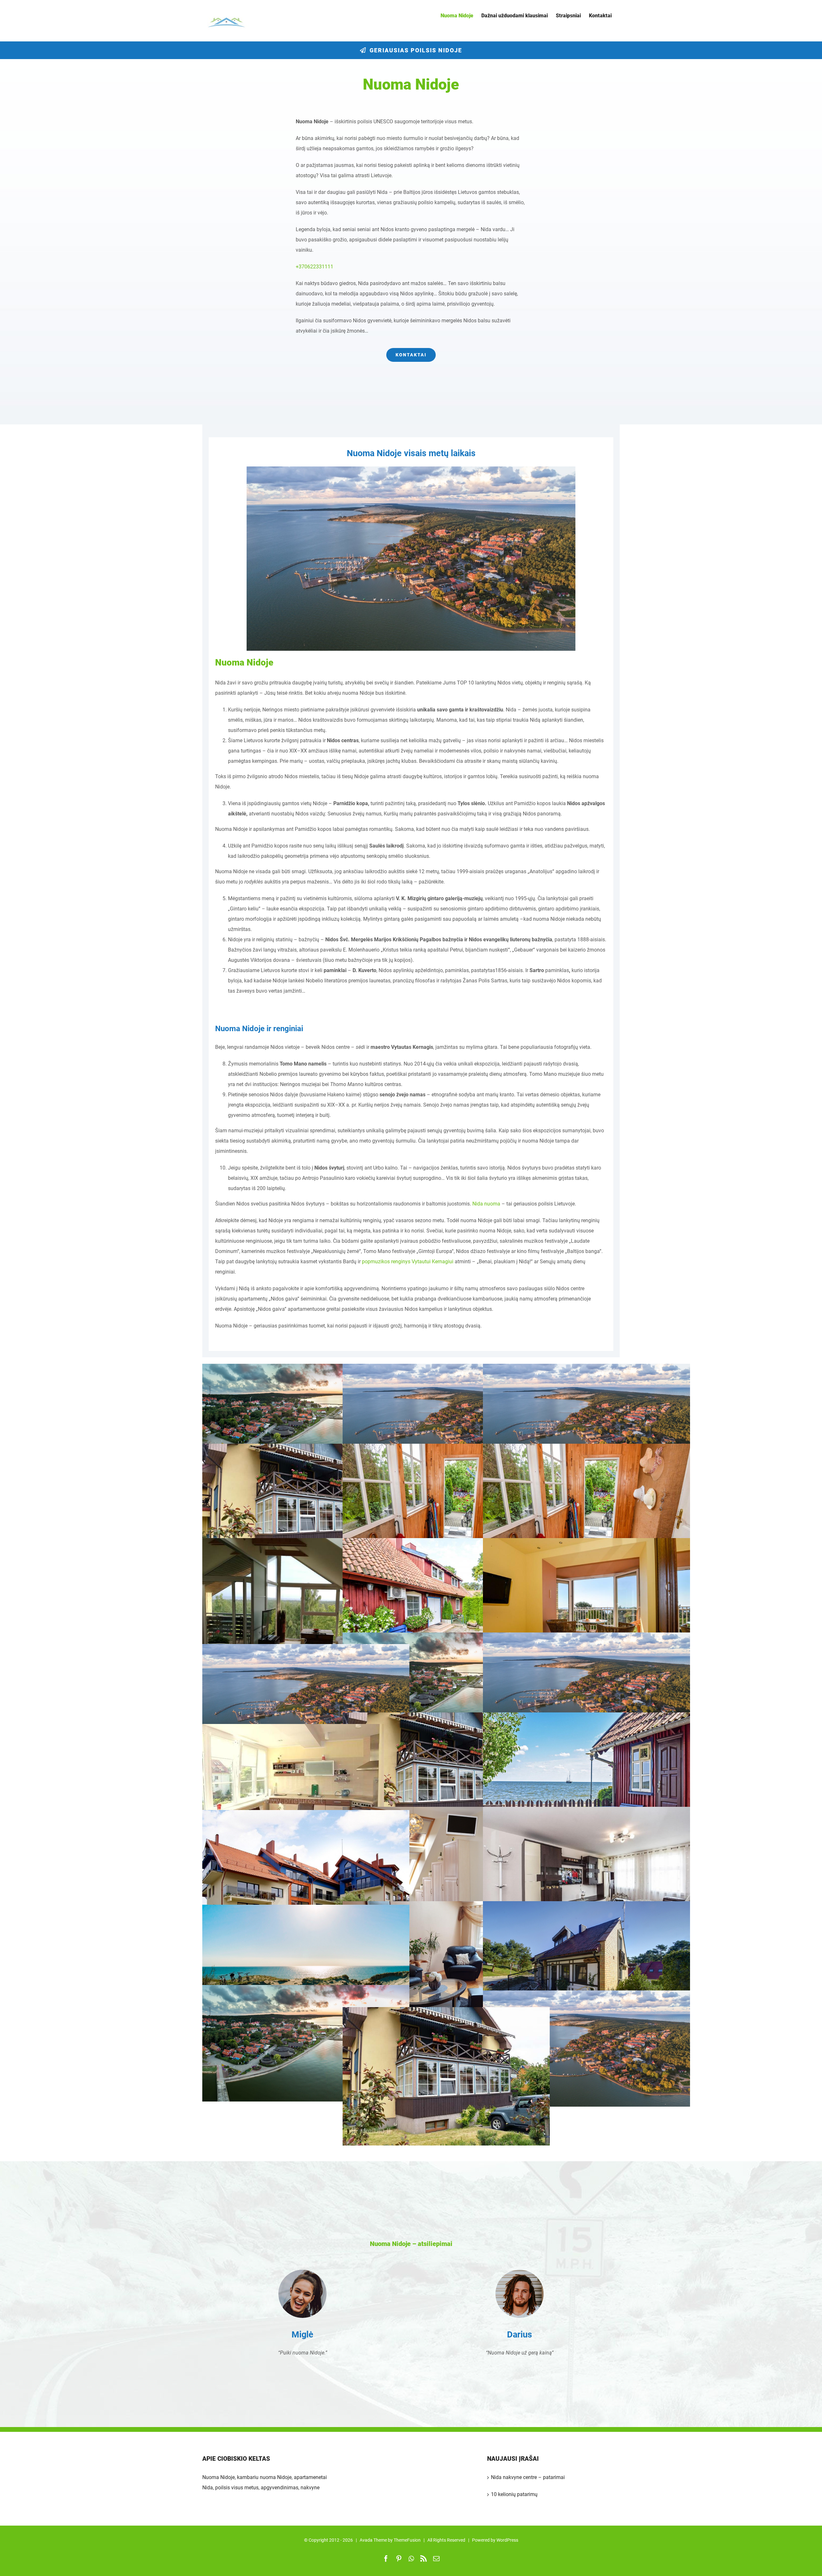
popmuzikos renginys (386, 1262)
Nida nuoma (486, 1204)
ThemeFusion (407, 2540)
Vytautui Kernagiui (433, 1262)
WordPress (507, 2540)
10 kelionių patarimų (514, 2494)
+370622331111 (315, 267)
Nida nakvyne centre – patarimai (528, 2477)
